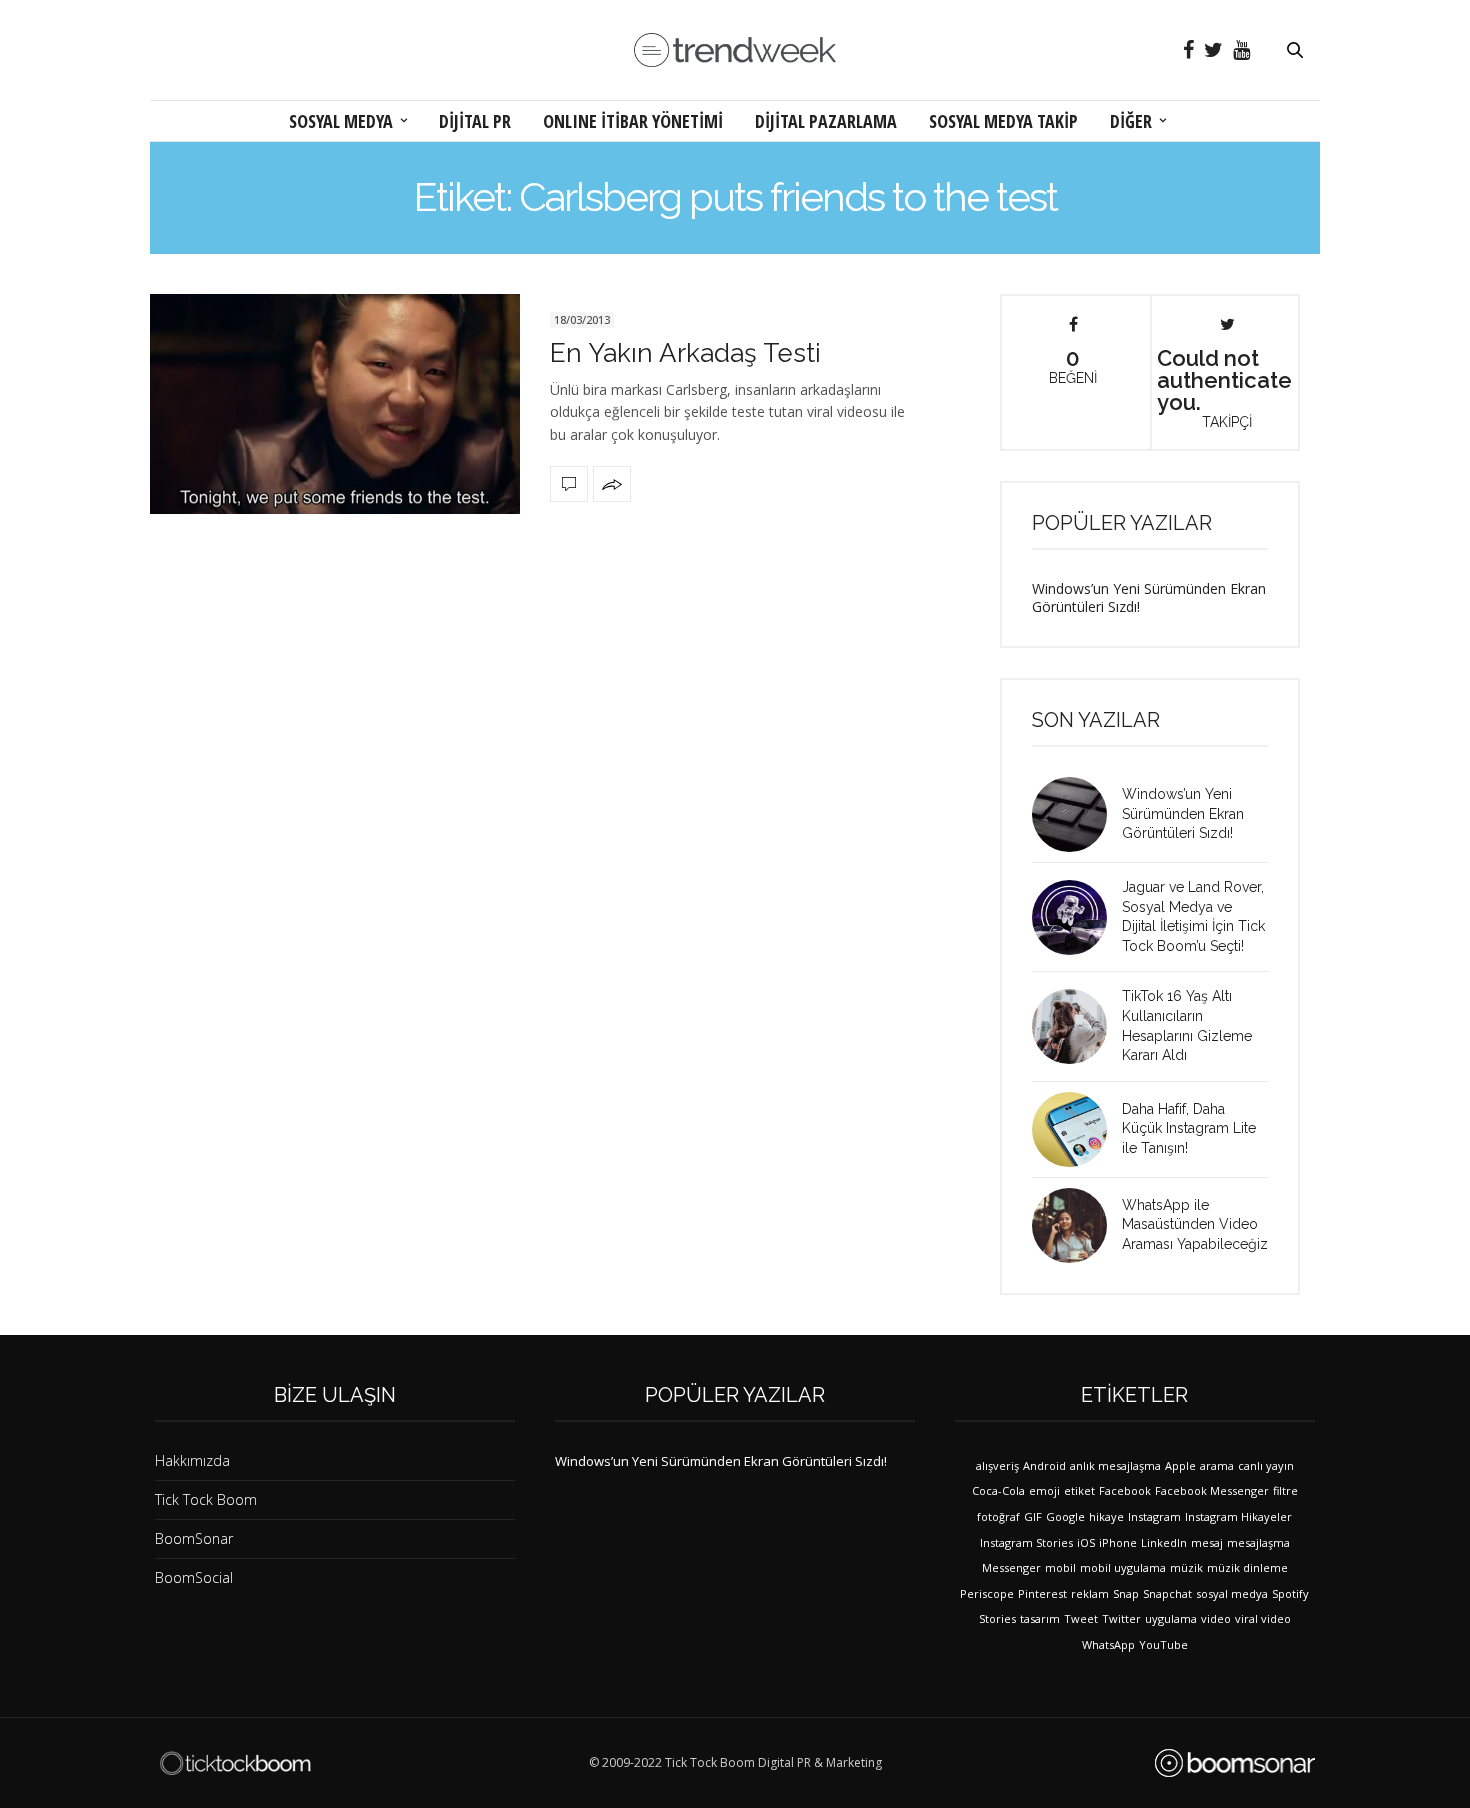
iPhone (1118, 1542)
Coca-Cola (998, 1490)
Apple (1180, 1465)
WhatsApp (1108, 1644)
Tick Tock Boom (206, 1499)
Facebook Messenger (1212, 1490)
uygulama (1171, 1618)
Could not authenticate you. (1224, 387)
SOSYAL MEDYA (341, 121)
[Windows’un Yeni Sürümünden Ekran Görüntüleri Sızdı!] (1077, 814)
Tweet (1081, 1618)
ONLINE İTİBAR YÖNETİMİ (633, 121)
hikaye (1106, 1516)
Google (1065, 1516)
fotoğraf (998, 1516)
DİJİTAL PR (475, 121)
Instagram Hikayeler (1238, 1516)
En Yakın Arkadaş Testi (685, 353)
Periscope (987, 1593)
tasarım (1040, 1618)
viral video (1263, 1618)
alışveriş (997, 1465)
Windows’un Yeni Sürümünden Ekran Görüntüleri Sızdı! (1149, 597)
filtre (1285, 1490)
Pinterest (1042, 1593)
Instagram (1154, 1516)
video (1216, 1618)
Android (1044, 1465)
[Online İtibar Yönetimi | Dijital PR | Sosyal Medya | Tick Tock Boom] (235, 1763)
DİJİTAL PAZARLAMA (826, 121)
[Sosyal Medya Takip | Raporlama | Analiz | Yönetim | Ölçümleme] (1235, 1763)
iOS (1086, 1542)
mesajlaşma (1258, 1542)
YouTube (1163, 1644)
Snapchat (1167, 1593)
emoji (1044, 1490)
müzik (1186, 1567)
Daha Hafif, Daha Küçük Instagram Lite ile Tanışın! (1189, 1128)
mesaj (1207, 1542)
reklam (1090, 1593)
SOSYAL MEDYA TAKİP (1003, 121)
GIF (1033, 1516)
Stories (997, 1618)
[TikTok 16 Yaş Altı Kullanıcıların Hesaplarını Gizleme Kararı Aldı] (1077, 1026)
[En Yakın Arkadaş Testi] (335, 404)
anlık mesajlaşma (1115, 1465)
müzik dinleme (1247, 1567)
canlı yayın (1266, 1465)
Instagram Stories (1026, 1542)
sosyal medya (1232, 1593)
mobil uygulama (1123, 1567)
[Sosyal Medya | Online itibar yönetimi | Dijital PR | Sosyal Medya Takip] (735, 50)
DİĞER (1131, 121)
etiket (1079, 1490)
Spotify (1290, 1593)
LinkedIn (1164, 1542)
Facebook (1125, 1490)
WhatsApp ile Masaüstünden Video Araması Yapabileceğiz (1195, 1224)
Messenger (1011, 1567)
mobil (1060, 1567)
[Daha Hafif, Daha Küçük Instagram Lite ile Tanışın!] (1077, 1129)
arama (1217, 1465)
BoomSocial (194, 1577)
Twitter (1121, 1618)
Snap (1126, 1593)
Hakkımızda (192, 1460)
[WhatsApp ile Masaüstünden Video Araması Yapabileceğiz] (1077, 1225)
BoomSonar (194, 1538)
